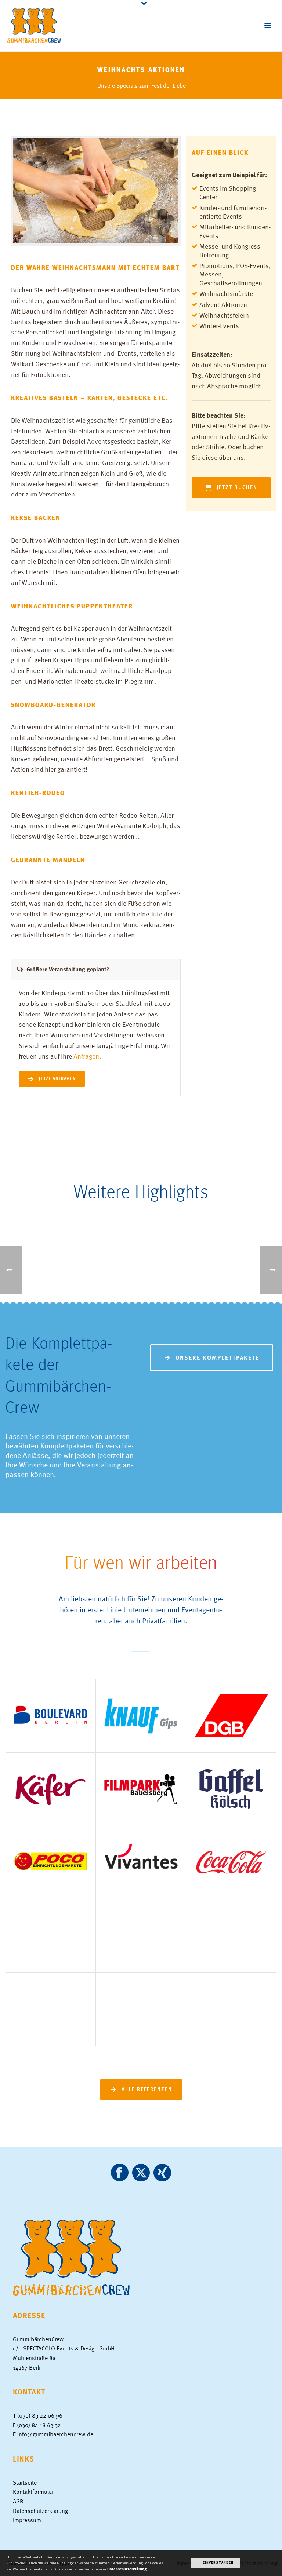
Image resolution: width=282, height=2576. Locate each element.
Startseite (25, 2482)
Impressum (27, 2520)
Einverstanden (218, 2563)
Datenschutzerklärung (40, 2511)
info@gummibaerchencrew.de (55, 2434)
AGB (18, 2501)
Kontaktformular (33, 2492)
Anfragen (86, 1056)
